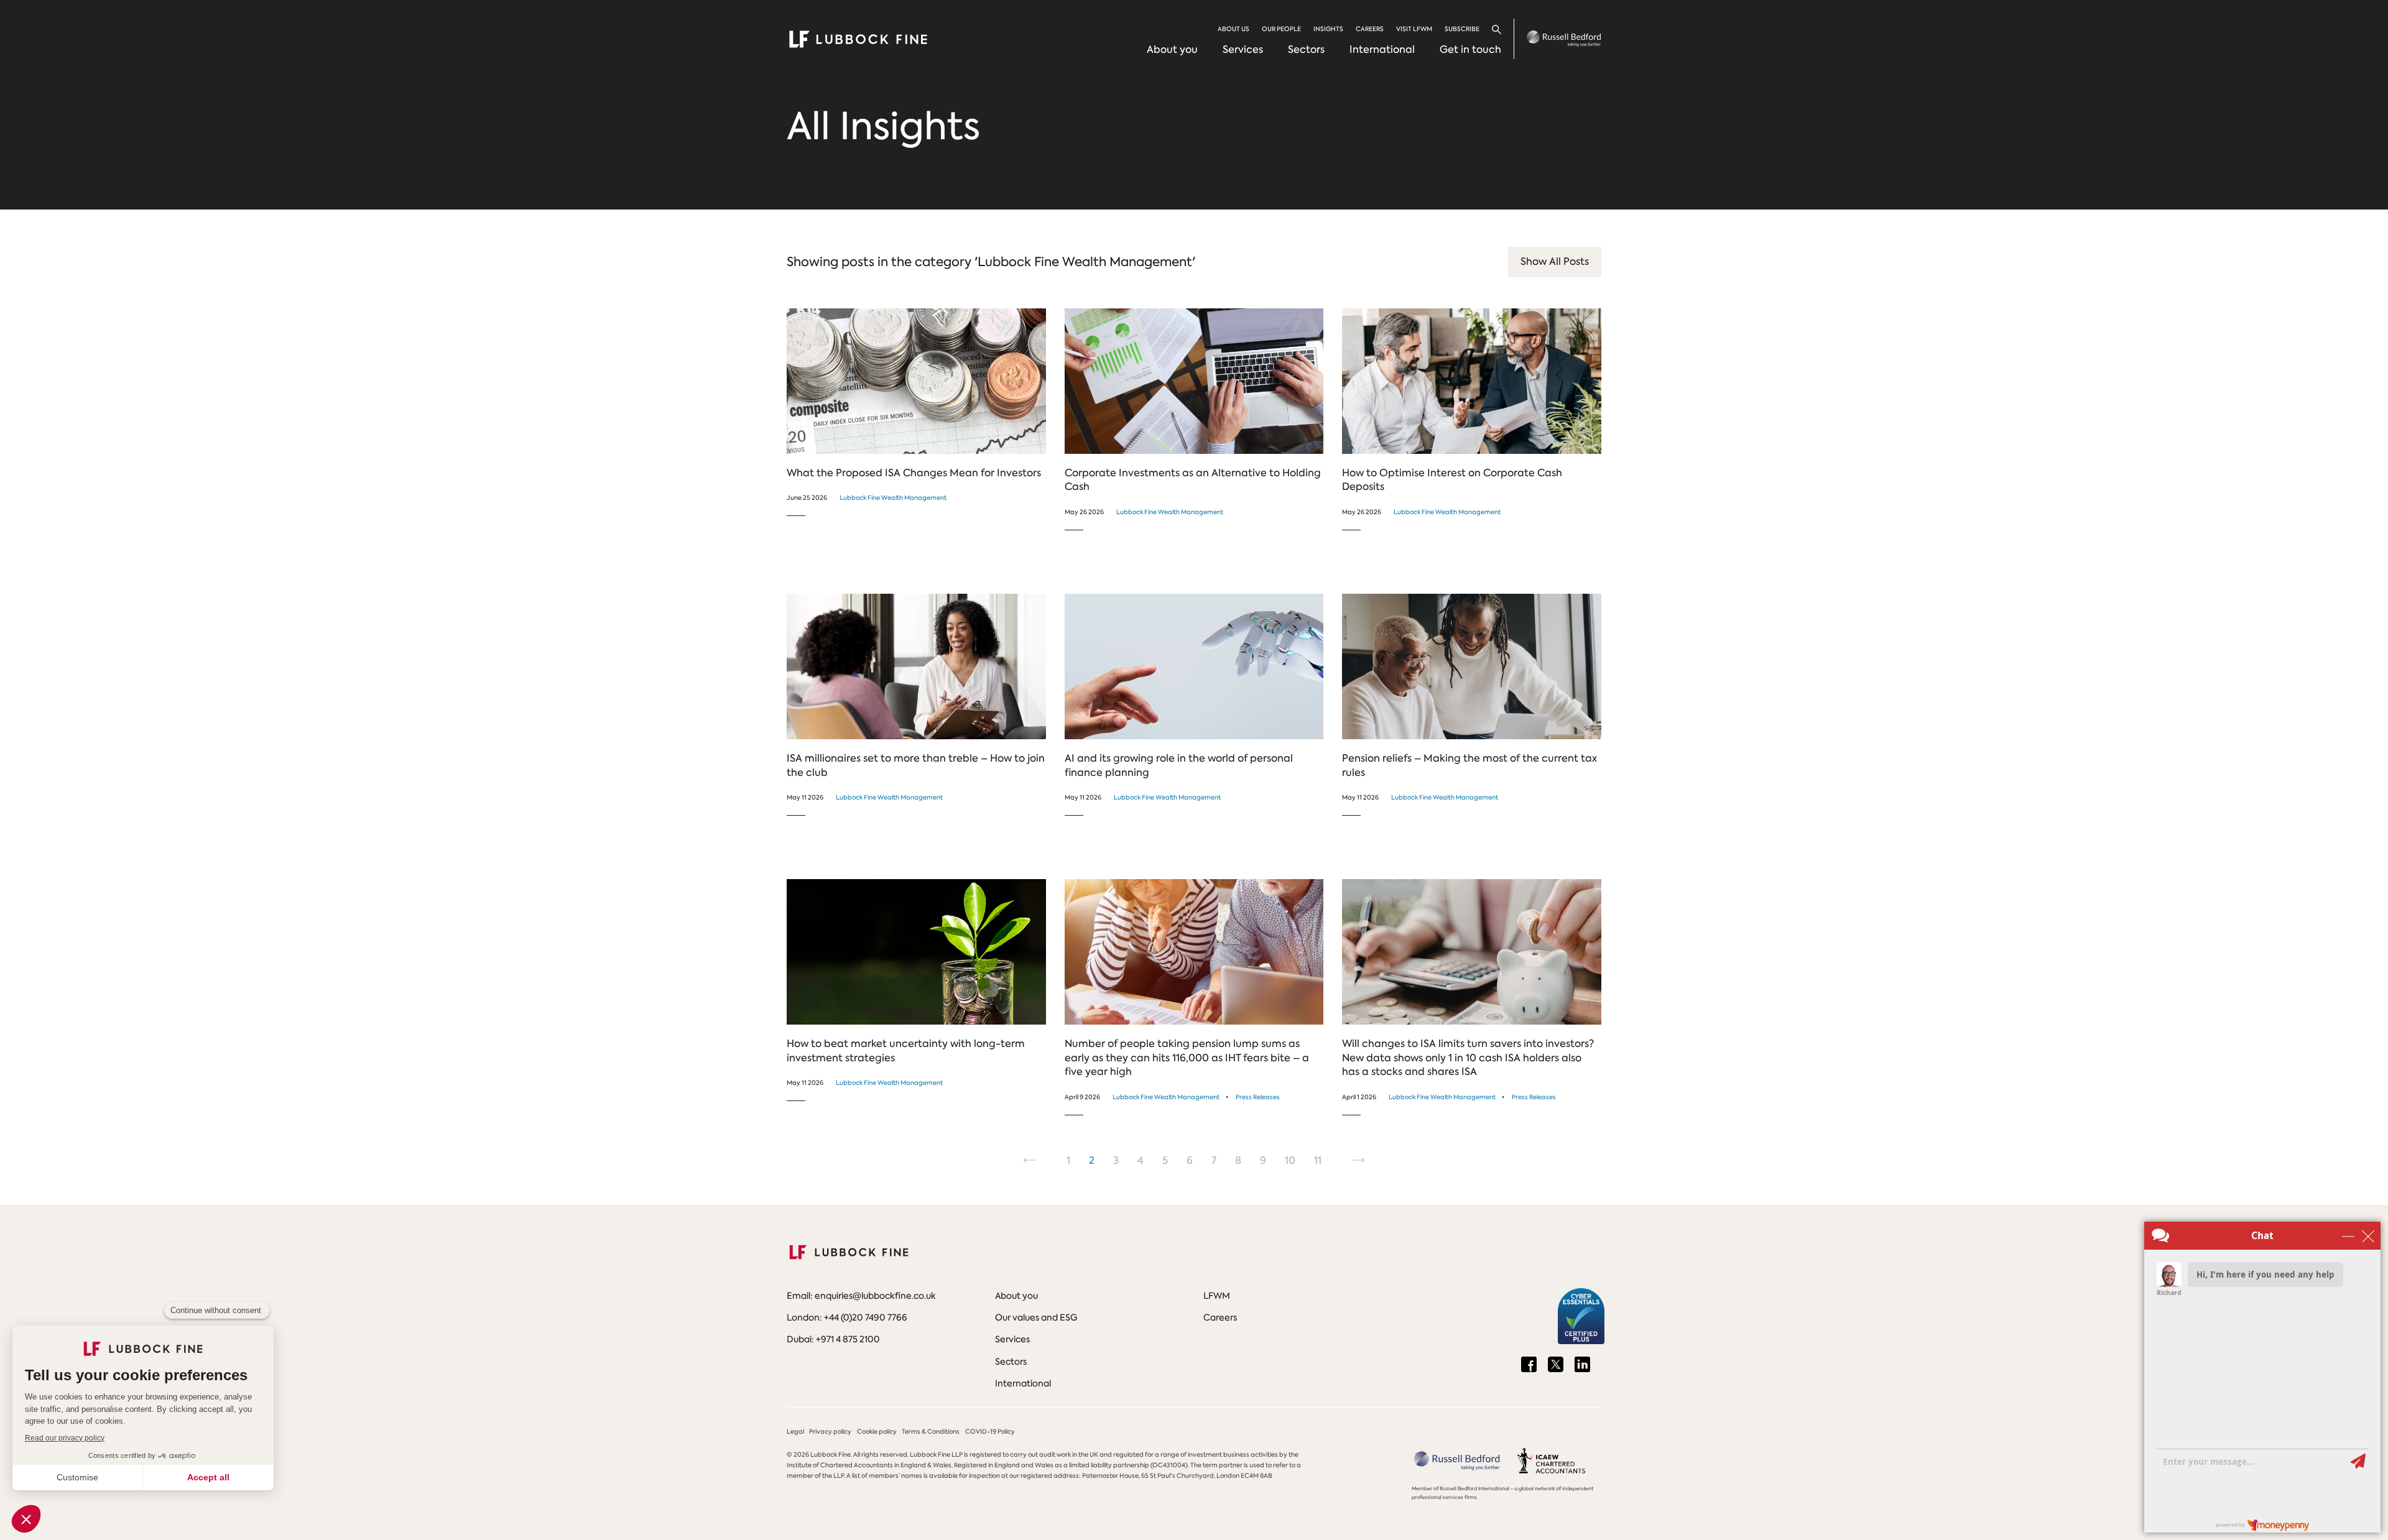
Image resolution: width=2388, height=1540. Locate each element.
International (1382, 49)
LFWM (1217, 1296)
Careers (1370, 29)
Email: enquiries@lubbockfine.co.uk (861, 1296)
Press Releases (1258, 1097)
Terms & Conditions (931, 1432)
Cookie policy (877, 1432)
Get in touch (1470, 49)
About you (1172, 49)
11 (1321, 1161)
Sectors (1306, 49)
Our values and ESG (1036, 1317)
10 (1293, 1161)
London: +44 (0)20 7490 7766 (847, 1317)
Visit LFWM (1414, 29)
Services (1243, 49)
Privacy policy (830, 1432)
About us (1233, 29)
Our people (1281, 29)
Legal (795, 1432)
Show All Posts (1555, 261)
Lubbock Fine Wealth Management (893, 498)
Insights (1328, 29)
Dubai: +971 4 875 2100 (833, 1339)
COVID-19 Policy (990, 1432)
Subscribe (1462, 29)
